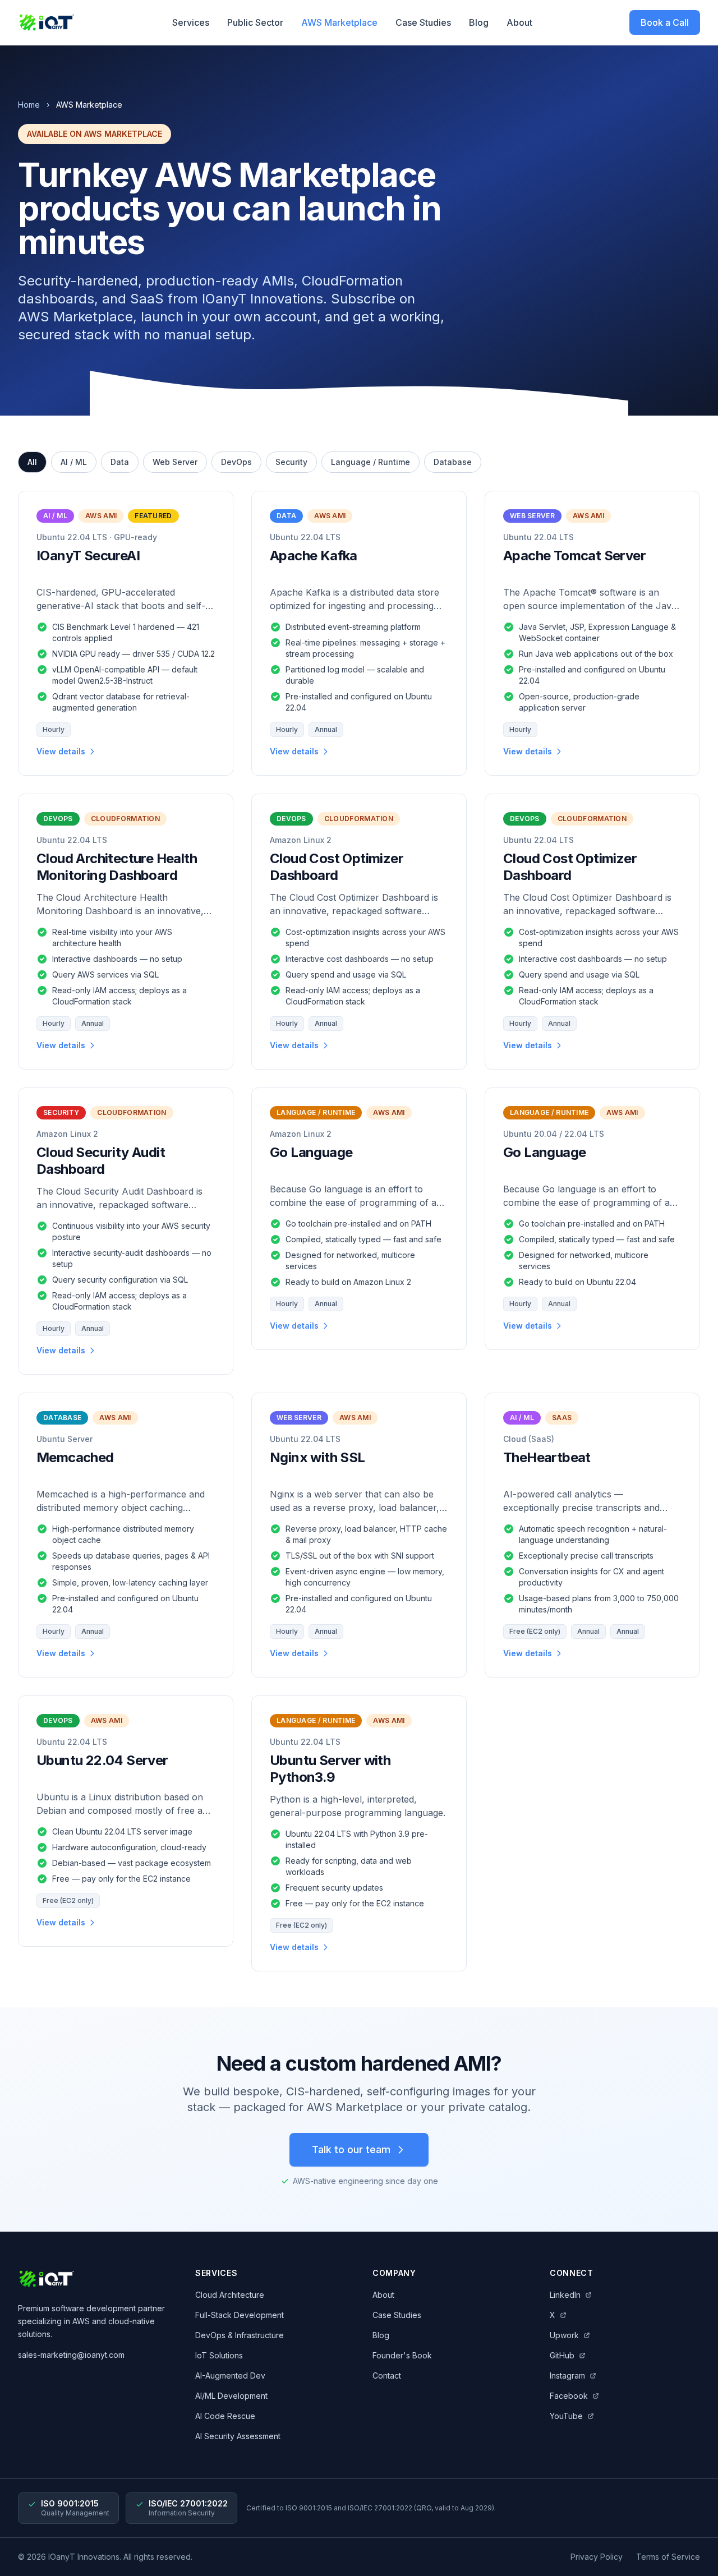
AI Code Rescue (225, 2416)
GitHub (562, 2355)
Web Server (175, 462)
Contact (387, 2375)
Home (29, 105)
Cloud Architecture (230, 2295)
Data (120, 462)
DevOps (236, 462)
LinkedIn (565, 2295)
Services (191, 22)
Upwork (564, 2335)
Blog (479, 22)
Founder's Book (402, 2355)
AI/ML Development (231, 2396)
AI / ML (74, 462)
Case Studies (423, 22)
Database (453, 462)
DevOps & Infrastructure (240, 2335)
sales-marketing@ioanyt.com (71, 2355)
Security (291, 462)
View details (61, 751)
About (519, 22)
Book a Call (665, 22)
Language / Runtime (370, 462)
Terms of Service (668, 2557)
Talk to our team (351, 2149)
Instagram (567, 2375)
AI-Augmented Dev (230, 2375)
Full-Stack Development (240, 2315)
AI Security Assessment (238, 2436)
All (32, 462)
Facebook (569, 2396)
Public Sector (255, 22)
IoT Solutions (219, 2355)
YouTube (566, 2416)
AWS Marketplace (339, 22)
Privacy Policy (597, 2557)
